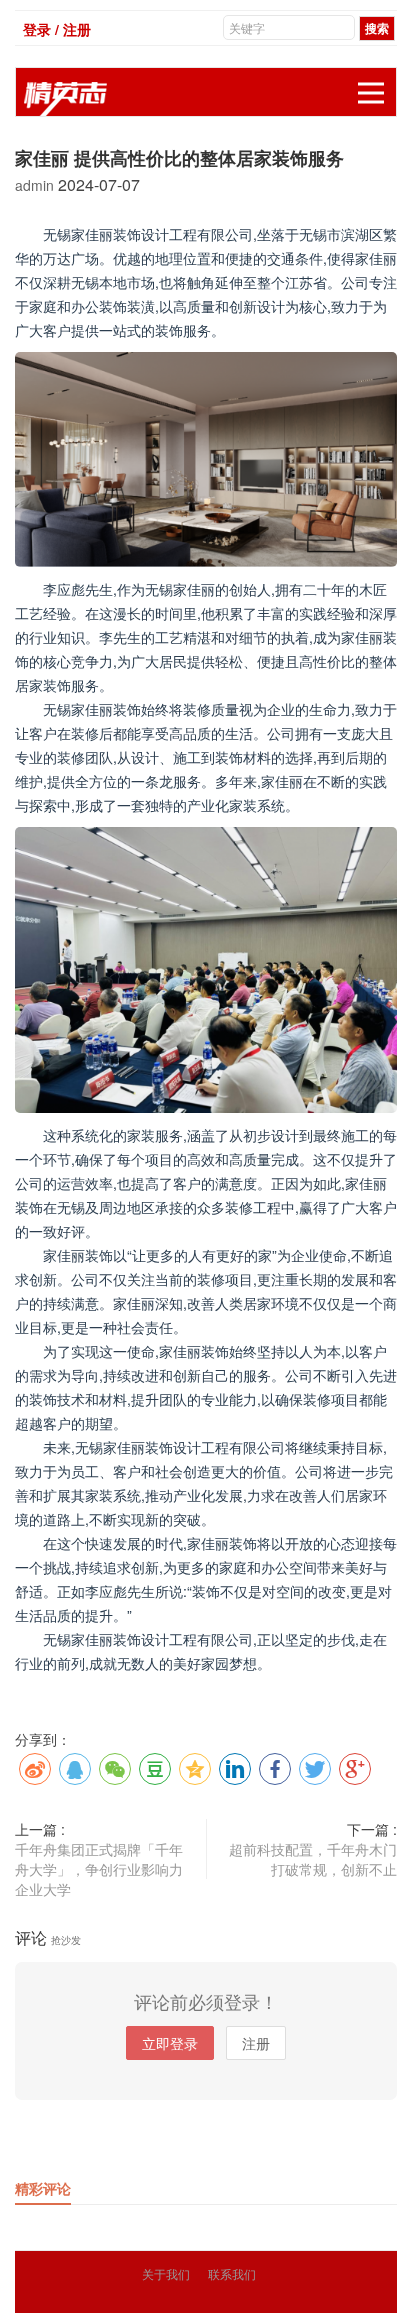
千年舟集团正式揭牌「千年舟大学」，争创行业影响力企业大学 (99, 1869)
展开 (371, 93)
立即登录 (170, 2043)
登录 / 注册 (57, 29)
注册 (256, 2043)
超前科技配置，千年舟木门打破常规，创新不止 (313, 1859)
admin (36, 185)
